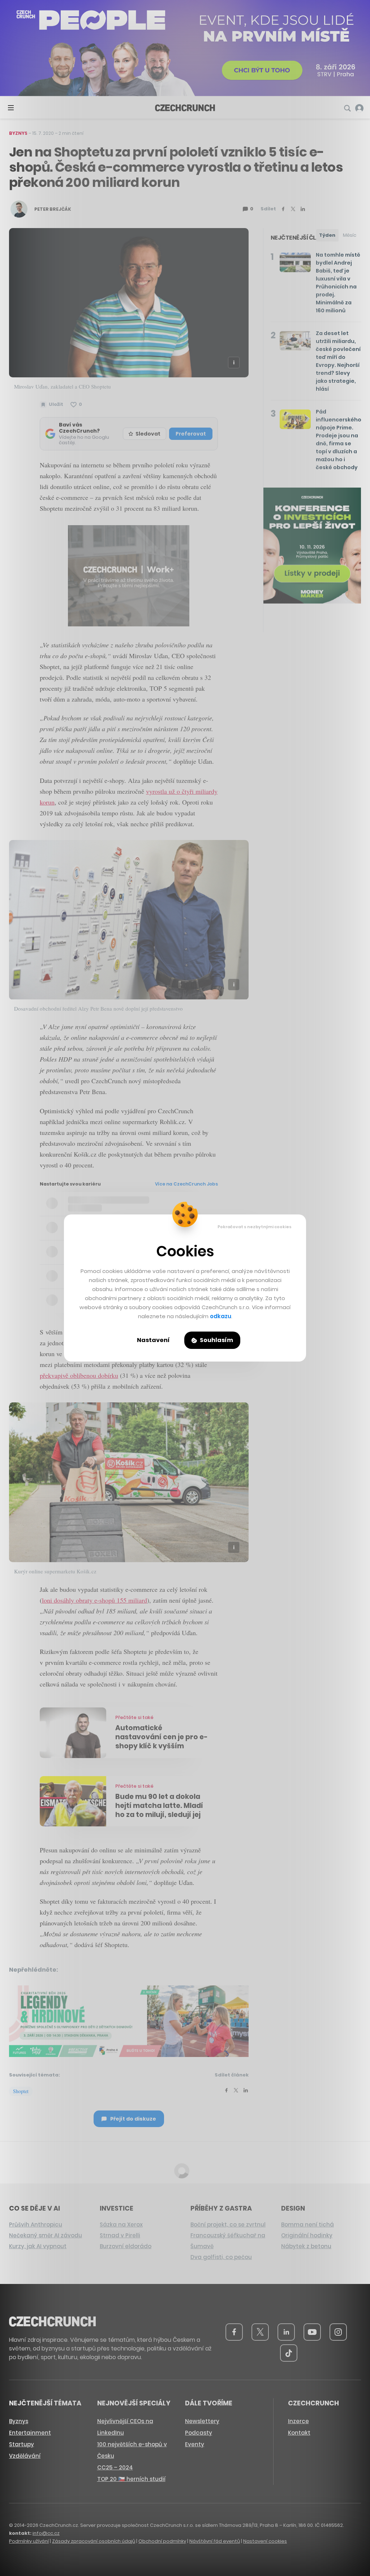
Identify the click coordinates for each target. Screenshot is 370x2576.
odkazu (221, 1316)
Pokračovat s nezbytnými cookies (255, 1227)
